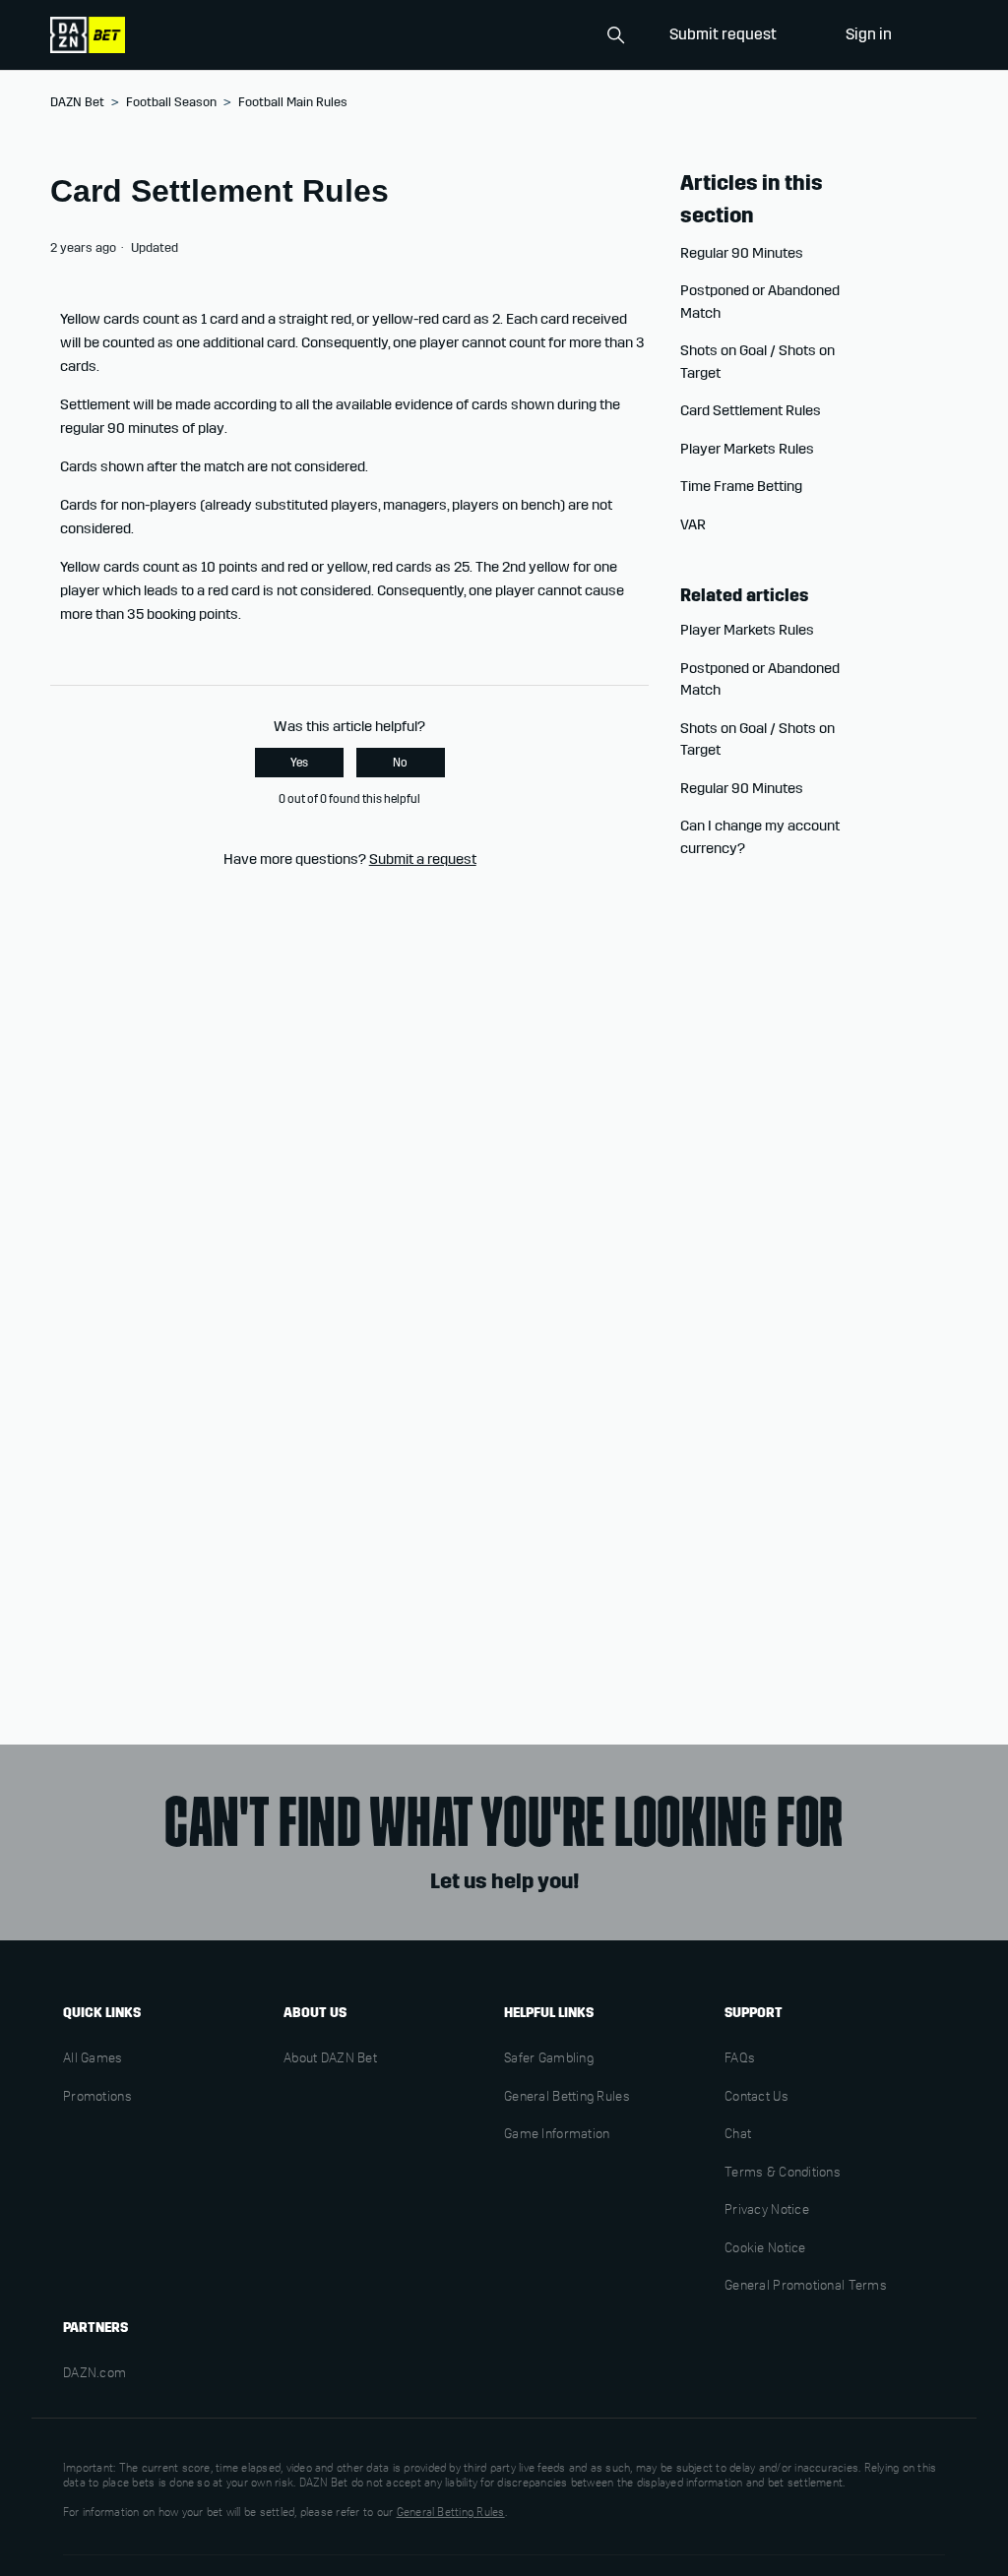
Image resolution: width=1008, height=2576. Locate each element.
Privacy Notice (767, 2211)
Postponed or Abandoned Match (760, 302)
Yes (299, 763)
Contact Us (756, 2098)
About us (315, 2013)
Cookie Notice (765, 2249)
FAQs (740, 2059)
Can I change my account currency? (760, 837)
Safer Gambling (549, 2059)
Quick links (102, 2013)
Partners (95, 2328)
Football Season (171, 102)
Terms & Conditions (783, 2174)
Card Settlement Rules (751, 410)
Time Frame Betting (741, 486)
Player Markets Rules (747, 449)
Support (754, 2013)
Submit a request (423, 859)
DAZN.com (94, 2374)
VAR (693, 524)
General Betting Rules (567, 2098)
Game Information (557, 2135)
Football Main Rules (293, 102)
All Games (93, 2059)
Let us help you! (504, 1881)
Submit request (723, 34)
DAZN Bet (77, 102)
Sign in (869, 34)
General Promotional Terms (806, 2287)
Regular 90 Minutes (742, 253)
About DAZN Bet (330, 2059)
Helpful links (549, 2013)
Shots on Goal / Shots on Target (757, 362)
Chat (738, 2135)
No (400, 763)
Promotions (97, 2098)
